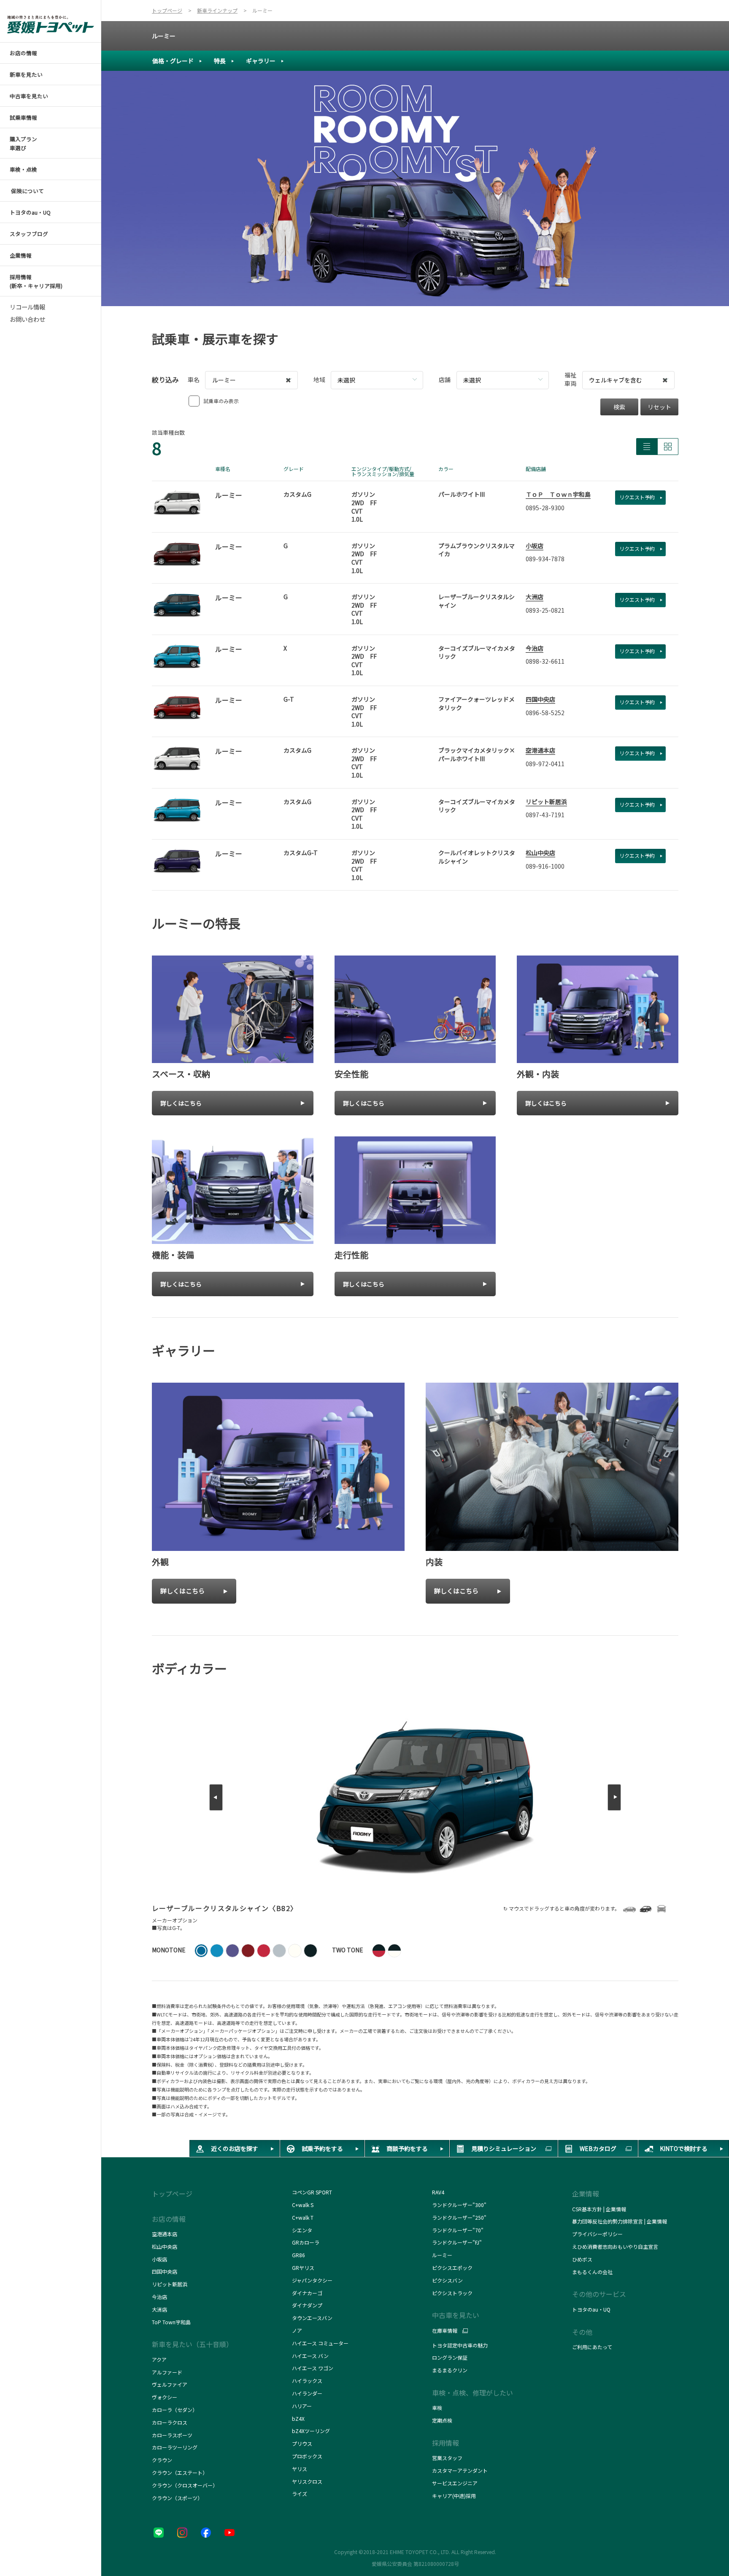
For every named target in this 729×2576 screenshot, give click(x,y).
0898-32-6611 (545, 661)
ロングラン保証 (450, 2357)
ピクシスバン (447, 2280)
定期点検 (442, 2420)
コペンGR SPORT (312, 2192)
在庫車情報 (445, 2331)
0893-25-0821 (545, 610)
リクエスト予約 (637, 497)
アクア (159, 2359)
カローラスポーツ (172, 2435)
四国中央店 (540, 699)
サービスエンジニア (455, 2483)
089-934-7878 (545, 559)
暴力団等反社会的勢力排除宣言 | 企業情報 (620, 2221)
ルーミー (164, 36)
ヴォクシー (165, 2397)
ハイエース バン (310, 2356)
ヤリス (300, 2469)
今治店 (535, 648)
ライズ (300, 2494)
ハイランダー (307, 2393)
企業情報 (586, 2194)
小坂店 (535, 546)
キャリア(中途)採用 (454, 2496)
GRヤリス (303, 2268)
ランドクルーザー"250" (459, 2217)
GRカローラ (306, 2242)
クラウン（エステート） (180, 2472)
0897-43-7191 (545, 815)
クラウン (162, 2460)
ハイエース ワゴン (313, 2368)
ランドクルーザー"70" (458, 2230)
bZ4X (298, 2419)
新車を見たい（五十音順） (192, 2344)
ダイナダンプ (307, 2305)
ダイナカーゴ (307, 2293)
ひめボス (582, 2259)
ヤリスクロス (307, 2481)
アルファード (167, 2372)
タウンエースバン (312, 2318)
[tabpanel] (415, 188)
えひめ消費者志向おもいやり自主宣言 (615, 2246)
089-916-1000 (545, 866)
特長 (220, 61)
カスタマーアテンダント (460, 2470)
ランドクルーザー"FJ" (459, 2242)
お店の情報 (169, 2219)
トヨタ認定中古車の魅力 (460, 2345)
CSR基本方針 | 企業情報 (599, 2209)
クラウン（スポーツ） (177, 2498)
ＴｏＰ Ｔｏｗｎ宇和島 (558, 494)
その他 (582, 2332)
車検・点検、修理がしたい (472, 2393)
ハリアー (302, 2406)
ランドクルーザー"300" (459, 2205)
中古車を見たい (456, 2315)
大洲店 (535, 597)
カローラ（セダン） (175, 2410)
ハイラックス (307, 2381)
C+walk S (303, 2205)
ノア (297, 2330)
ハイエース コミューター (320, 2343)
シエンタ (302, 2230)
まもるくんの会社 (592, 2272)
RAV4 (438, 2192)
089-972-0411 (545, 764)
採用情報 (445, 2443)
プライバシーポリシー (597, 2234)
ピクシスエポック (452, 2268)
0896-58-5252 (545, 713)
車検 (437, 2408)
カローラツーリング (175, 2447)
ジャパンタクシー (313, 2280)
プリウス (302, 2443)
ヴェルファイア (170, 2384)
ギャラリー (261, 61)
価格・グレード (173, 61)
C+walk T (303, 2217)
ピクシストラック (452, 2293)
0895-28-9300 (545, 508)
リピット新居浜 (546, 802)
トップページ (172, 2194)
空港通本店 (540, 750)
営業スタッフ (447, 2458)
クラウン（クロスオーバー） (185, 2485)
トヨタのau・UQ (591, 2309)
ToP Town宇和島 (171, 2322)
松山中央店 (540, 853)
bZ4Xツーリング (311, 2431)
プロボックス (307, 2456)
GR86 (298, 2255)
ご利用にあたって (592, 2347)
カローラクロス (170, 2422)
